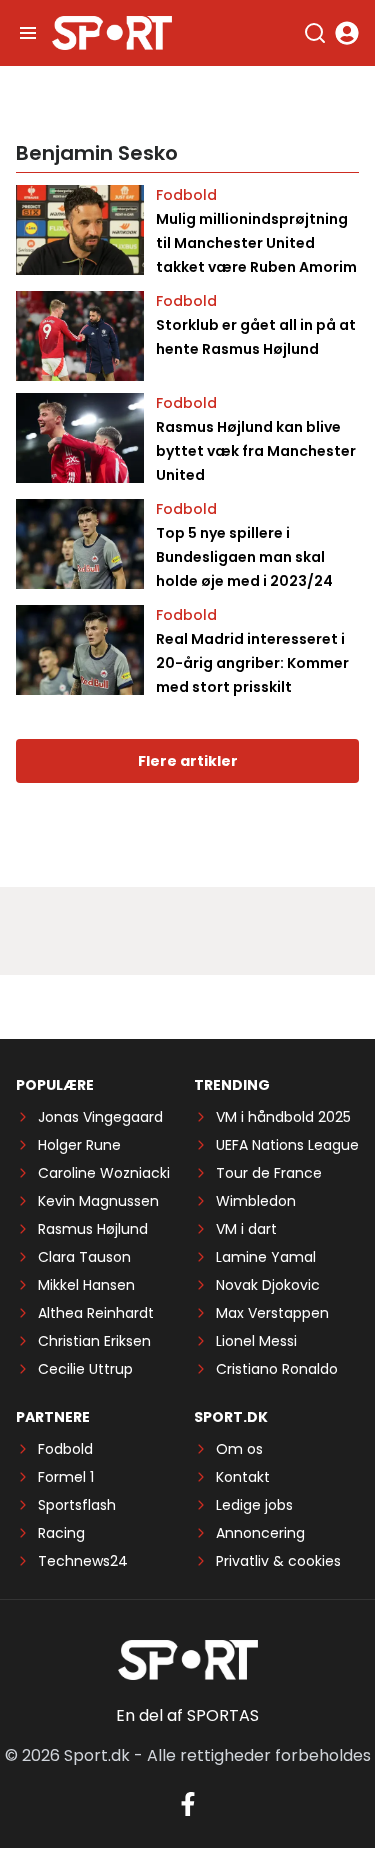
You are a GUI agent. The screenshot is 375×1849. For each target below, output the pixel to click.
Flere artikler (188, 761)
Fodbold (186, 195)
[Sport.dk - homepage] (112, 33)
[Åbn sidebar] (28, 33)
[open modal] (347, 33)
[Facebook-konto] (188, 1804)
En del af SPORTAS (187, 1715)
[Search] (315, 33)
